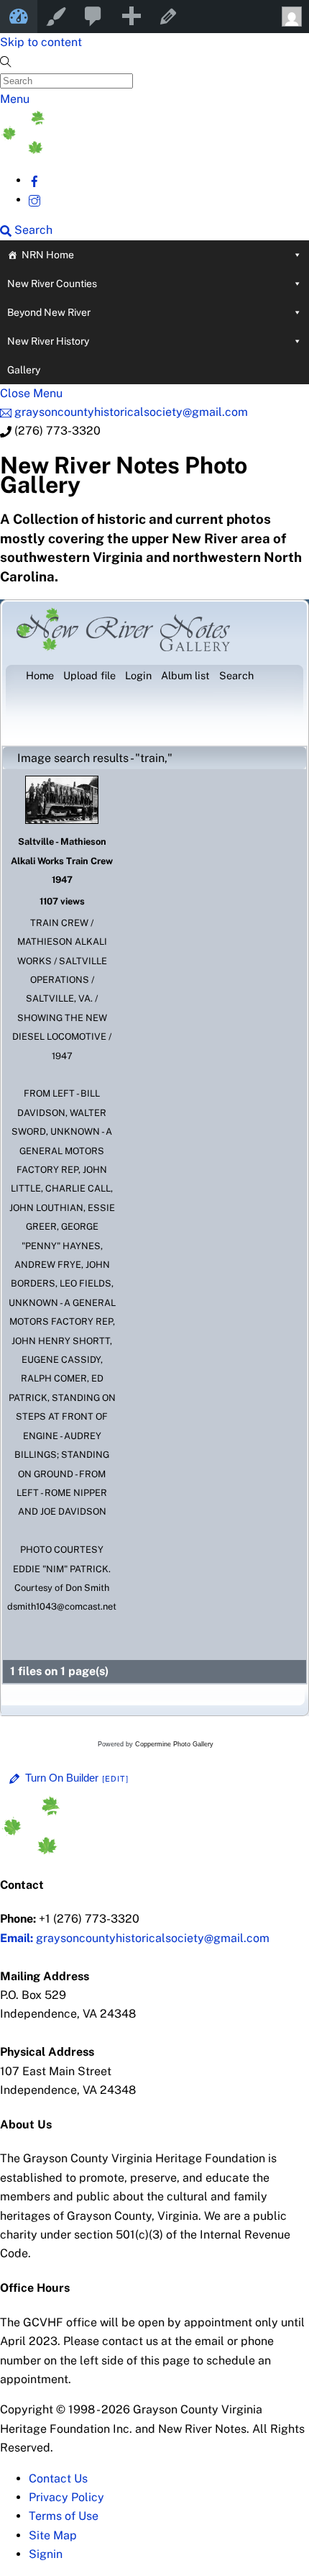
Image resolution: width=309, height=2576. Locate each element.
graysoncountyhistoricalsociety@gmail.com (135, 1938)
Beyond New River (49, 312)
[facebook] (34, 180)
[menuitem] (93, 17)
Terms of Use (64, 2516)
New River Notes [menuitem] (19, 17)
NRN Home (48, 255)
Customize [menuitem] (56, 17)
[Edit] (116, 1779)
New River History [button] (48, 341)
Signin (46, 2554)
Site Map (53, 2535)
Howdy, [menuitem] (290, 17)
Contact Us (58, 2479)
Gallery (24, 370)
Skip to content (41, 42)
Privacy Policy (66, 2497)
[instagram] (34, 200)
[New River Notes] (108, 150)
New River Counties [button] (52, 284)
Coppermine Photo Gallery (174, 1744)
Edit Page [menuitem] (168, 17)
